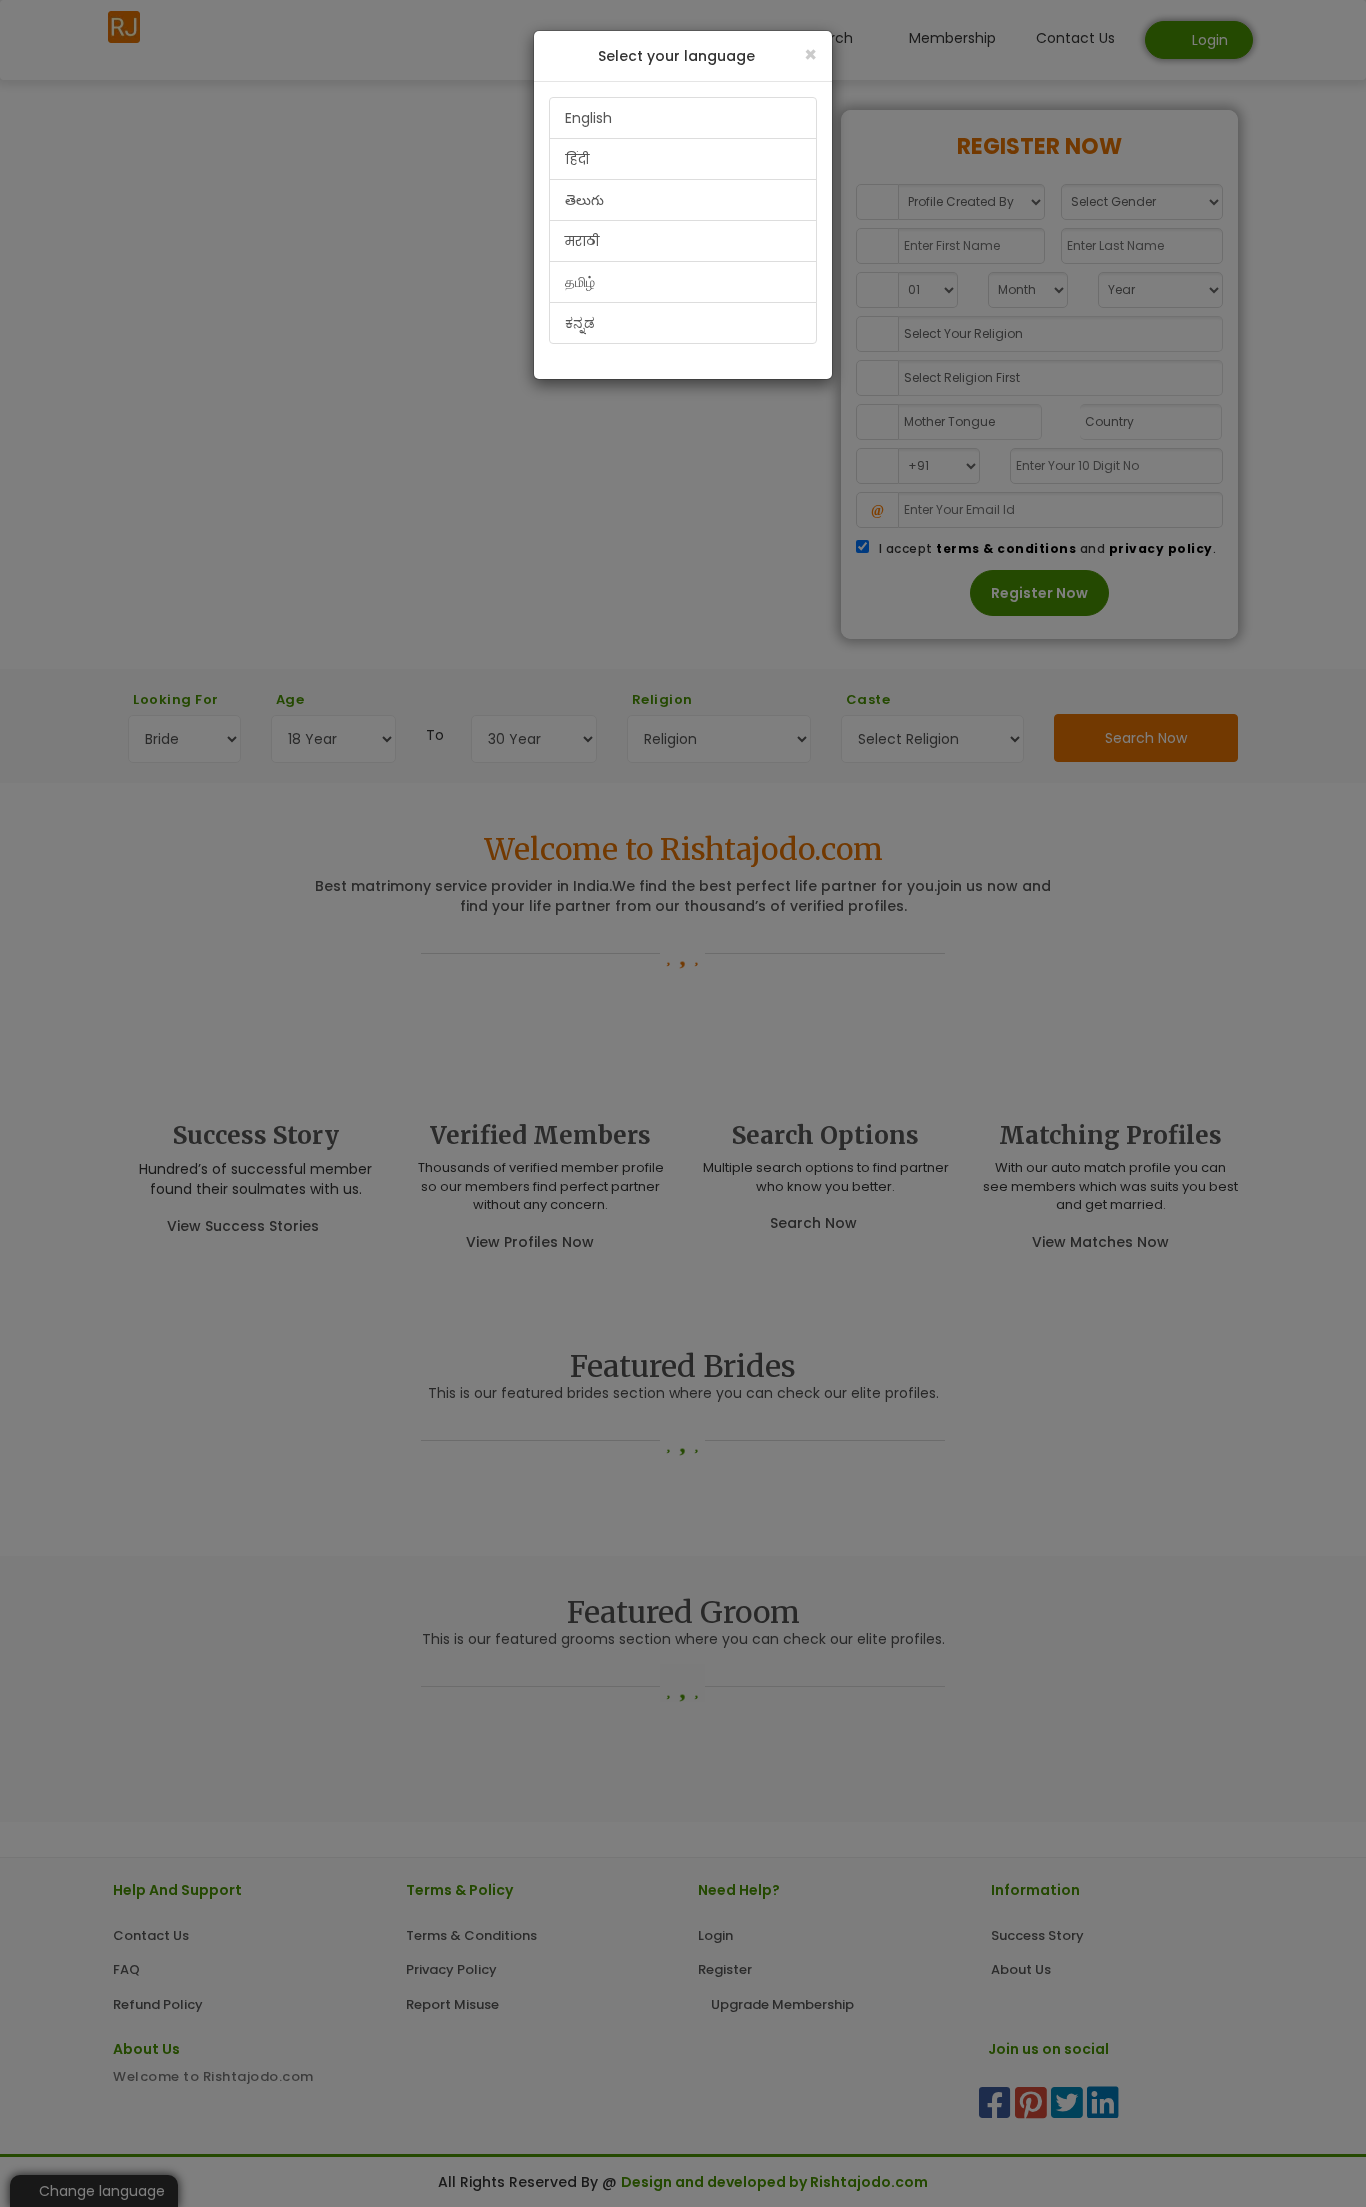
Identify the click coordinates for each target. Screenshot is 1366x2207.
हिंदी (577, 159)
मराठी (582, 241)
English (588, 118)
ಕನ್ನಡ (580, 323)
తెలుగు (584, 200)
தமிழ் (580, 282)
